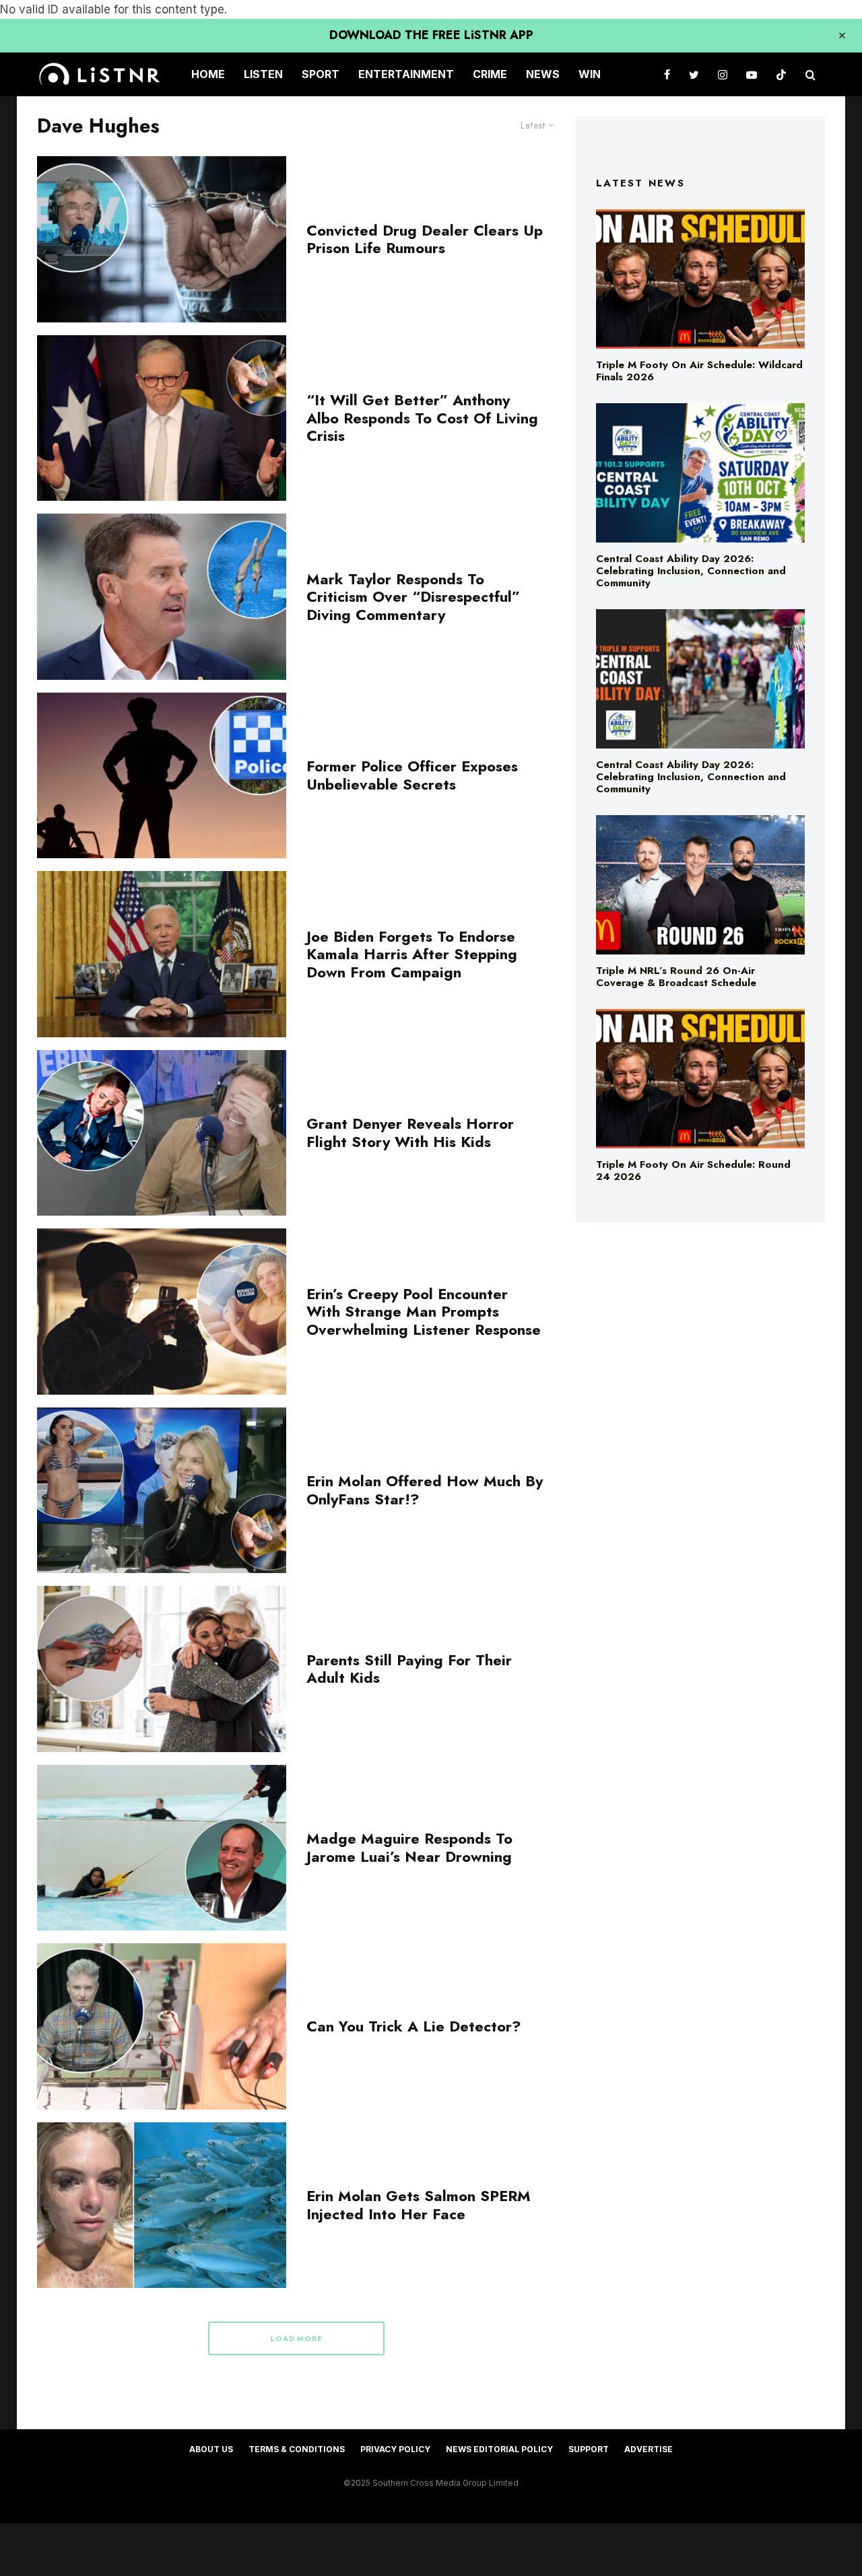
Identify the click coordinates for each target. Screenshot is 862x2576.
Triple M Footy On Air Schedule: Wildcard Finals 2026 (699, 371)
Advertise (649, 2449)
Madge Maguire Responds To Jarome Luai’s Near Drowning (409, 1847)
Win (590, 74)
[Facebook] (667, 74)
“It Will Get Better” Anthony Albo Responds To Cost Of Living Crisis (422, 418)
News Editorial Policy (499, 2449)
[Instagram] (723, 74)
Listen (263, 74)
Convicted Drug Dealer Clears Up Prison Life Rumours (425, 239)
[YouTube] (752, 74)
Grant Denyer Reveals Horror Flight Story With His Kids (410, 1133)
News (543, 74)
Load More (297, 2338)
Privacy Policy (395, 2449)
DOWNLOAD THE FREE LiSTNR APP (431, 35)
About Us (211, 2449)
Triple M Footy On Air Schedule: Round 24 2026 (693, 1171)
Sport (321, 74)
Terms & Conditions (297, 2449)
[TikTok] (781, 74)
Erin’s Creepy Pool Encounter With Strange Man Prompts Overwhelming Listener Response (424, 1312)
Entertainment (406, 74)
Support (589, 2449)
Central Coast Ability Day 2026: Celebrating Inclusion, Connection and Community (691, 571)
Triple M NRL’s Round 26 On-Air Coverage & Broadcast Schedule (676, 977)
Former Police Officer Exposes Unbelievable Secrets (412, 775)
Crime (490, 74)
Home (208, 74)
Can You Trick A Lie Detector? (414, 2026)
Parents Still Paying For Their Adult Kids (409, 1669)
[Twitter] (694, 74)
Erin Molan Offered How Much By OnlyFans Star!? (425, 1490)
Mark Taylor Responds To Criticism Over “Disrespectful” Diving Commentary (413, 597)
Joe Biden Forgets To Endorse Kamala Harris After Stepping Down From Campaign (412, 954)
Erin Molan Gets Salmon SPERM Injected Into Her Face (419, 2205)
